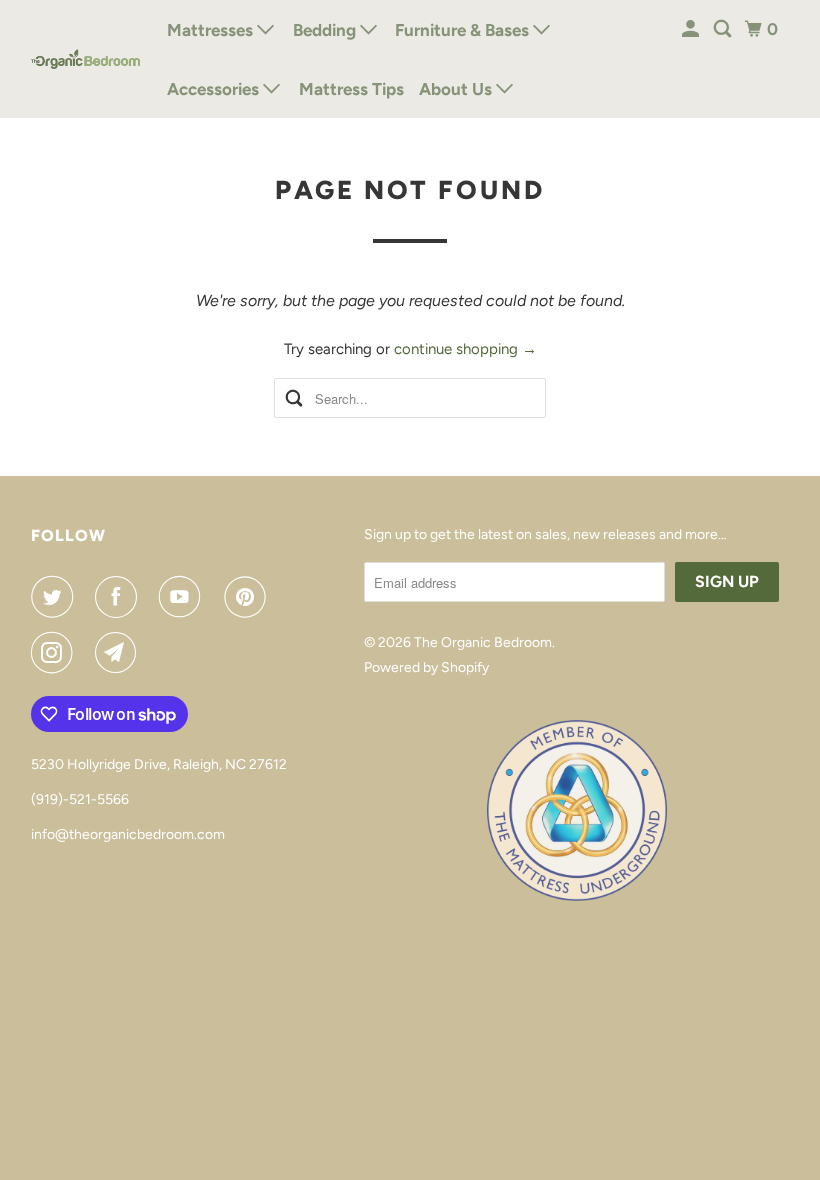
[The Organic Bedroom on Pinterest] (249, 597)
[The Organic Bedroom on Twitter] (56, 597)
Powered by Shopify (426, 667)
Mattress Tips (351, 89)
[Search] (724, 29)
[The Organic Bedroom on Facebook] (120, 597)
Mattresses (212, 30)
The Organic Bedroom (483, 642)
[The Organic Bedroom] (86, 59)
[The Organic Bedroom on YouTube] (184, 597)
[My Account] (692, 29)
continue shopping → (465, 349)
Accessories (215, 89)
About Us (457, 89)
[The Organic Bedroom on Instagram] (56, 653)
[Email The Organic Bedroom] (120, 653)
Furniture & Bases (464, 30)
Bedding (326, 30)
